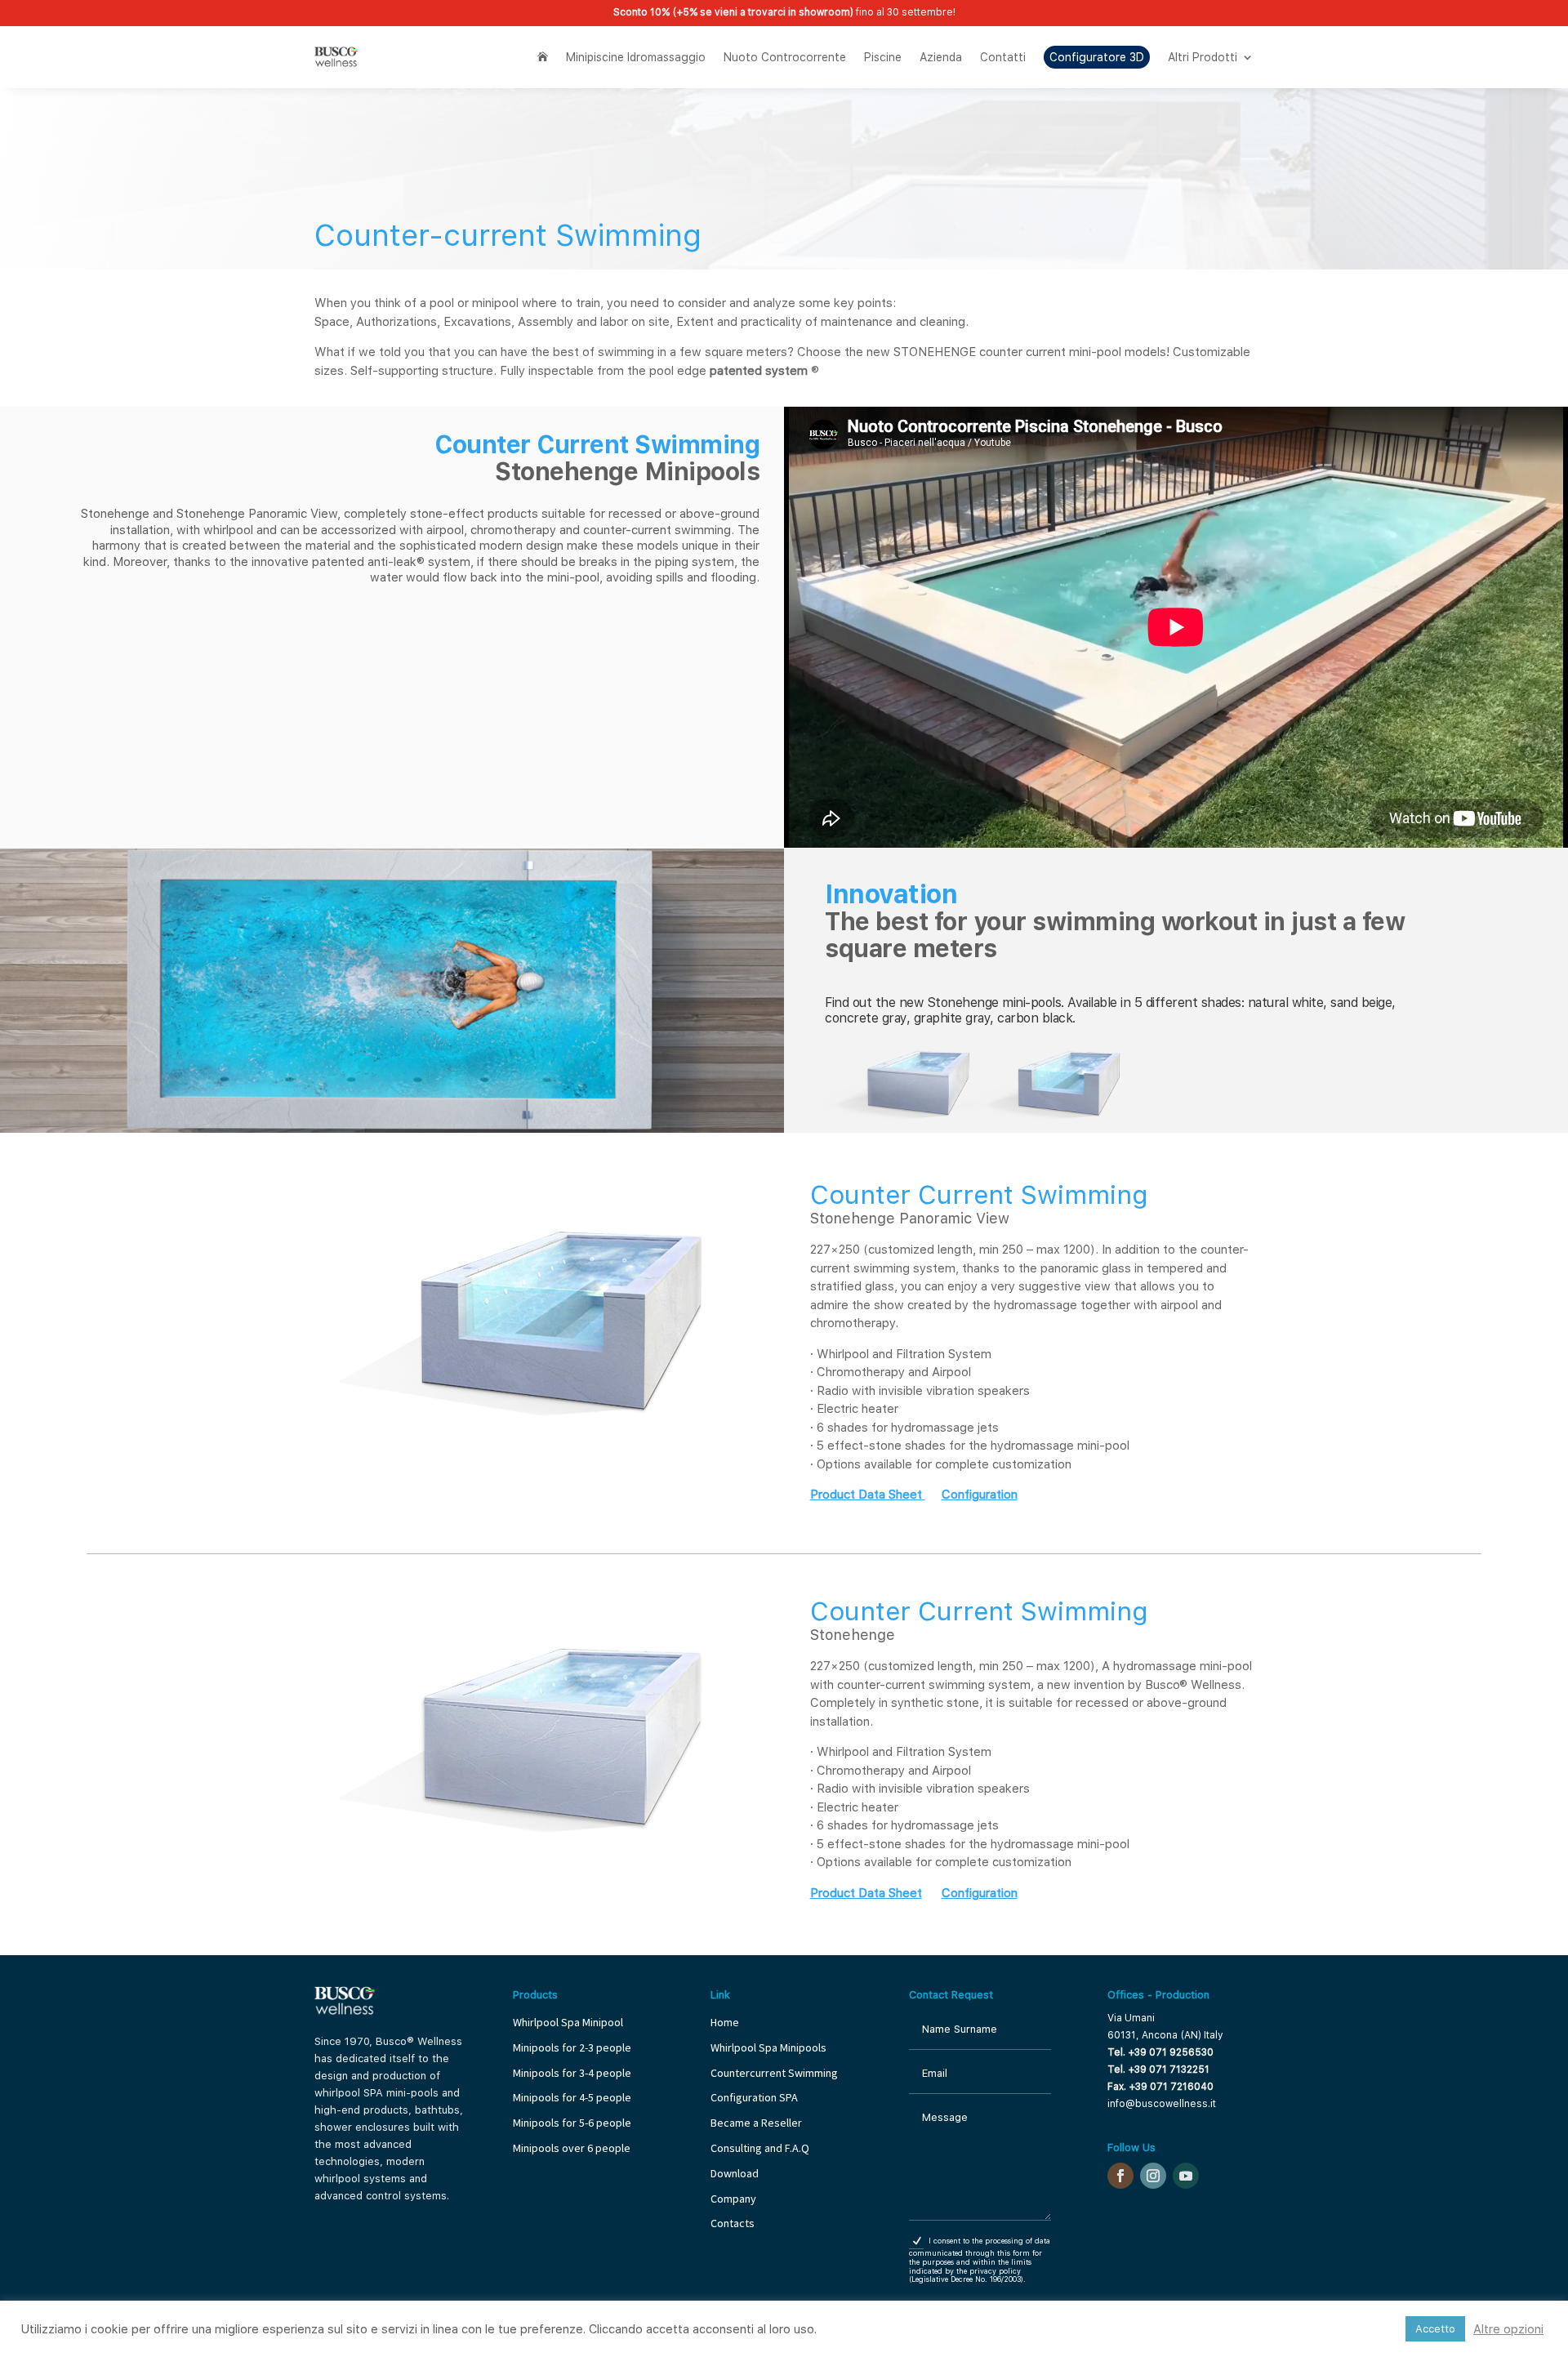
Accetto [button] (1435, 2329)
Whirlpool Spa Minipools (768, 2047)
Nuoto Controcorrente (785, 57)
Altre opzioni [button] (1508, 2329)
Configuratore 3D (1097, 57)
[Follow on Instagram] (1153, 2176)
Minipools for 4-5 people (572, 2097)
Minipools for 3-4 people (572, 2073)
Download (735, 2173)
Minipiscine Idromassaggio (636, 57)
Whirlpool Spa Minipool (568, 2022)
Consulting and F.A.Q (760, 2148)
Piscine (883, 57)
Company (733, 2199)
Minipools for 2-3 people (572, 2047)
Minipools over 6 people (572, 2148)
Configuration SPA (755, 2097)
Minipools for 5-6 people (572, 2123)
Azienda (941, 57)
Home (725, 2022)
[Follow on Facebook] (1120, 2176)
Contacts (733, 2223)
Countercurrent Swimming (774, 2073)
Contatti (1003, 57)
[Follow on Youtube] (1186, 2176)
